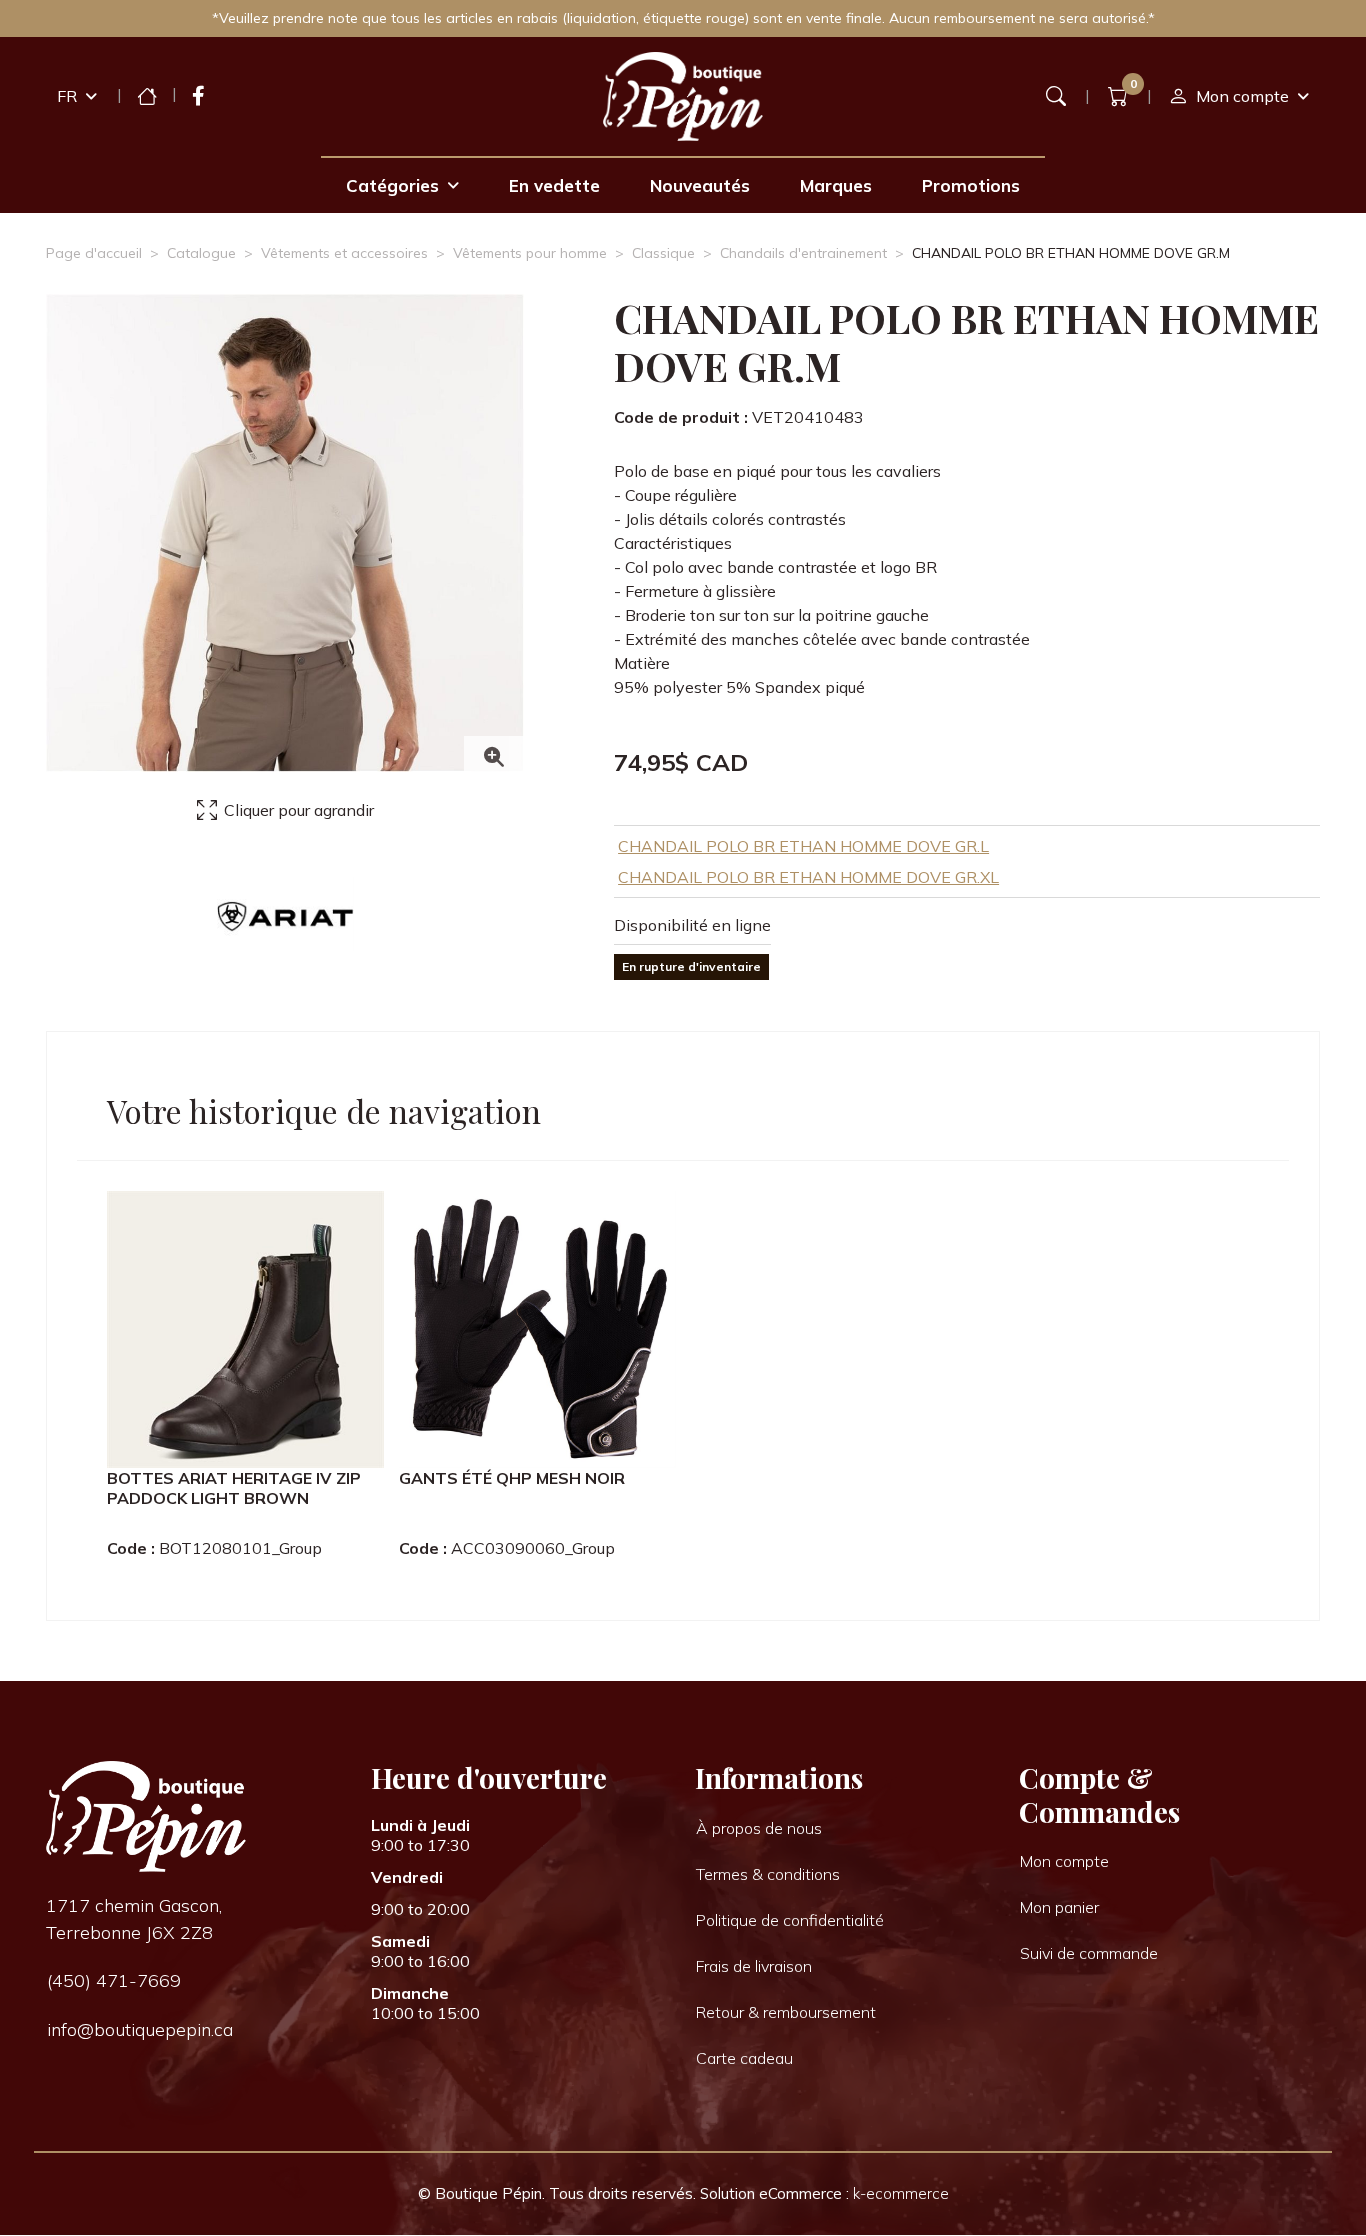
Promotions (971, 185)
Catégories (392, 185)
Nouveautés (700, 185)
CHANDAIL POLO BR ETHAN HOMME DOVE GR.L (803, 846)
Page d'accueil (94, 253)
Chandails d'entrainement (803, 253)
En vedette (554, 185)
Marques (836, 185)
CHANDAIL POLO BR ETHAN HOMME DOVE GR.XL (808, 877)
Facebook (198, 96)
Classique (663, 253)
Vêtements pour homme (530, 253)
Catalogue (201, 253)
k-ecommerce (901, 2193)
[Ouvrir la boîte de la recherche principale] (1056, 96)
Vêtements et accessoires (344, 253)
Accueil (147, 96)
